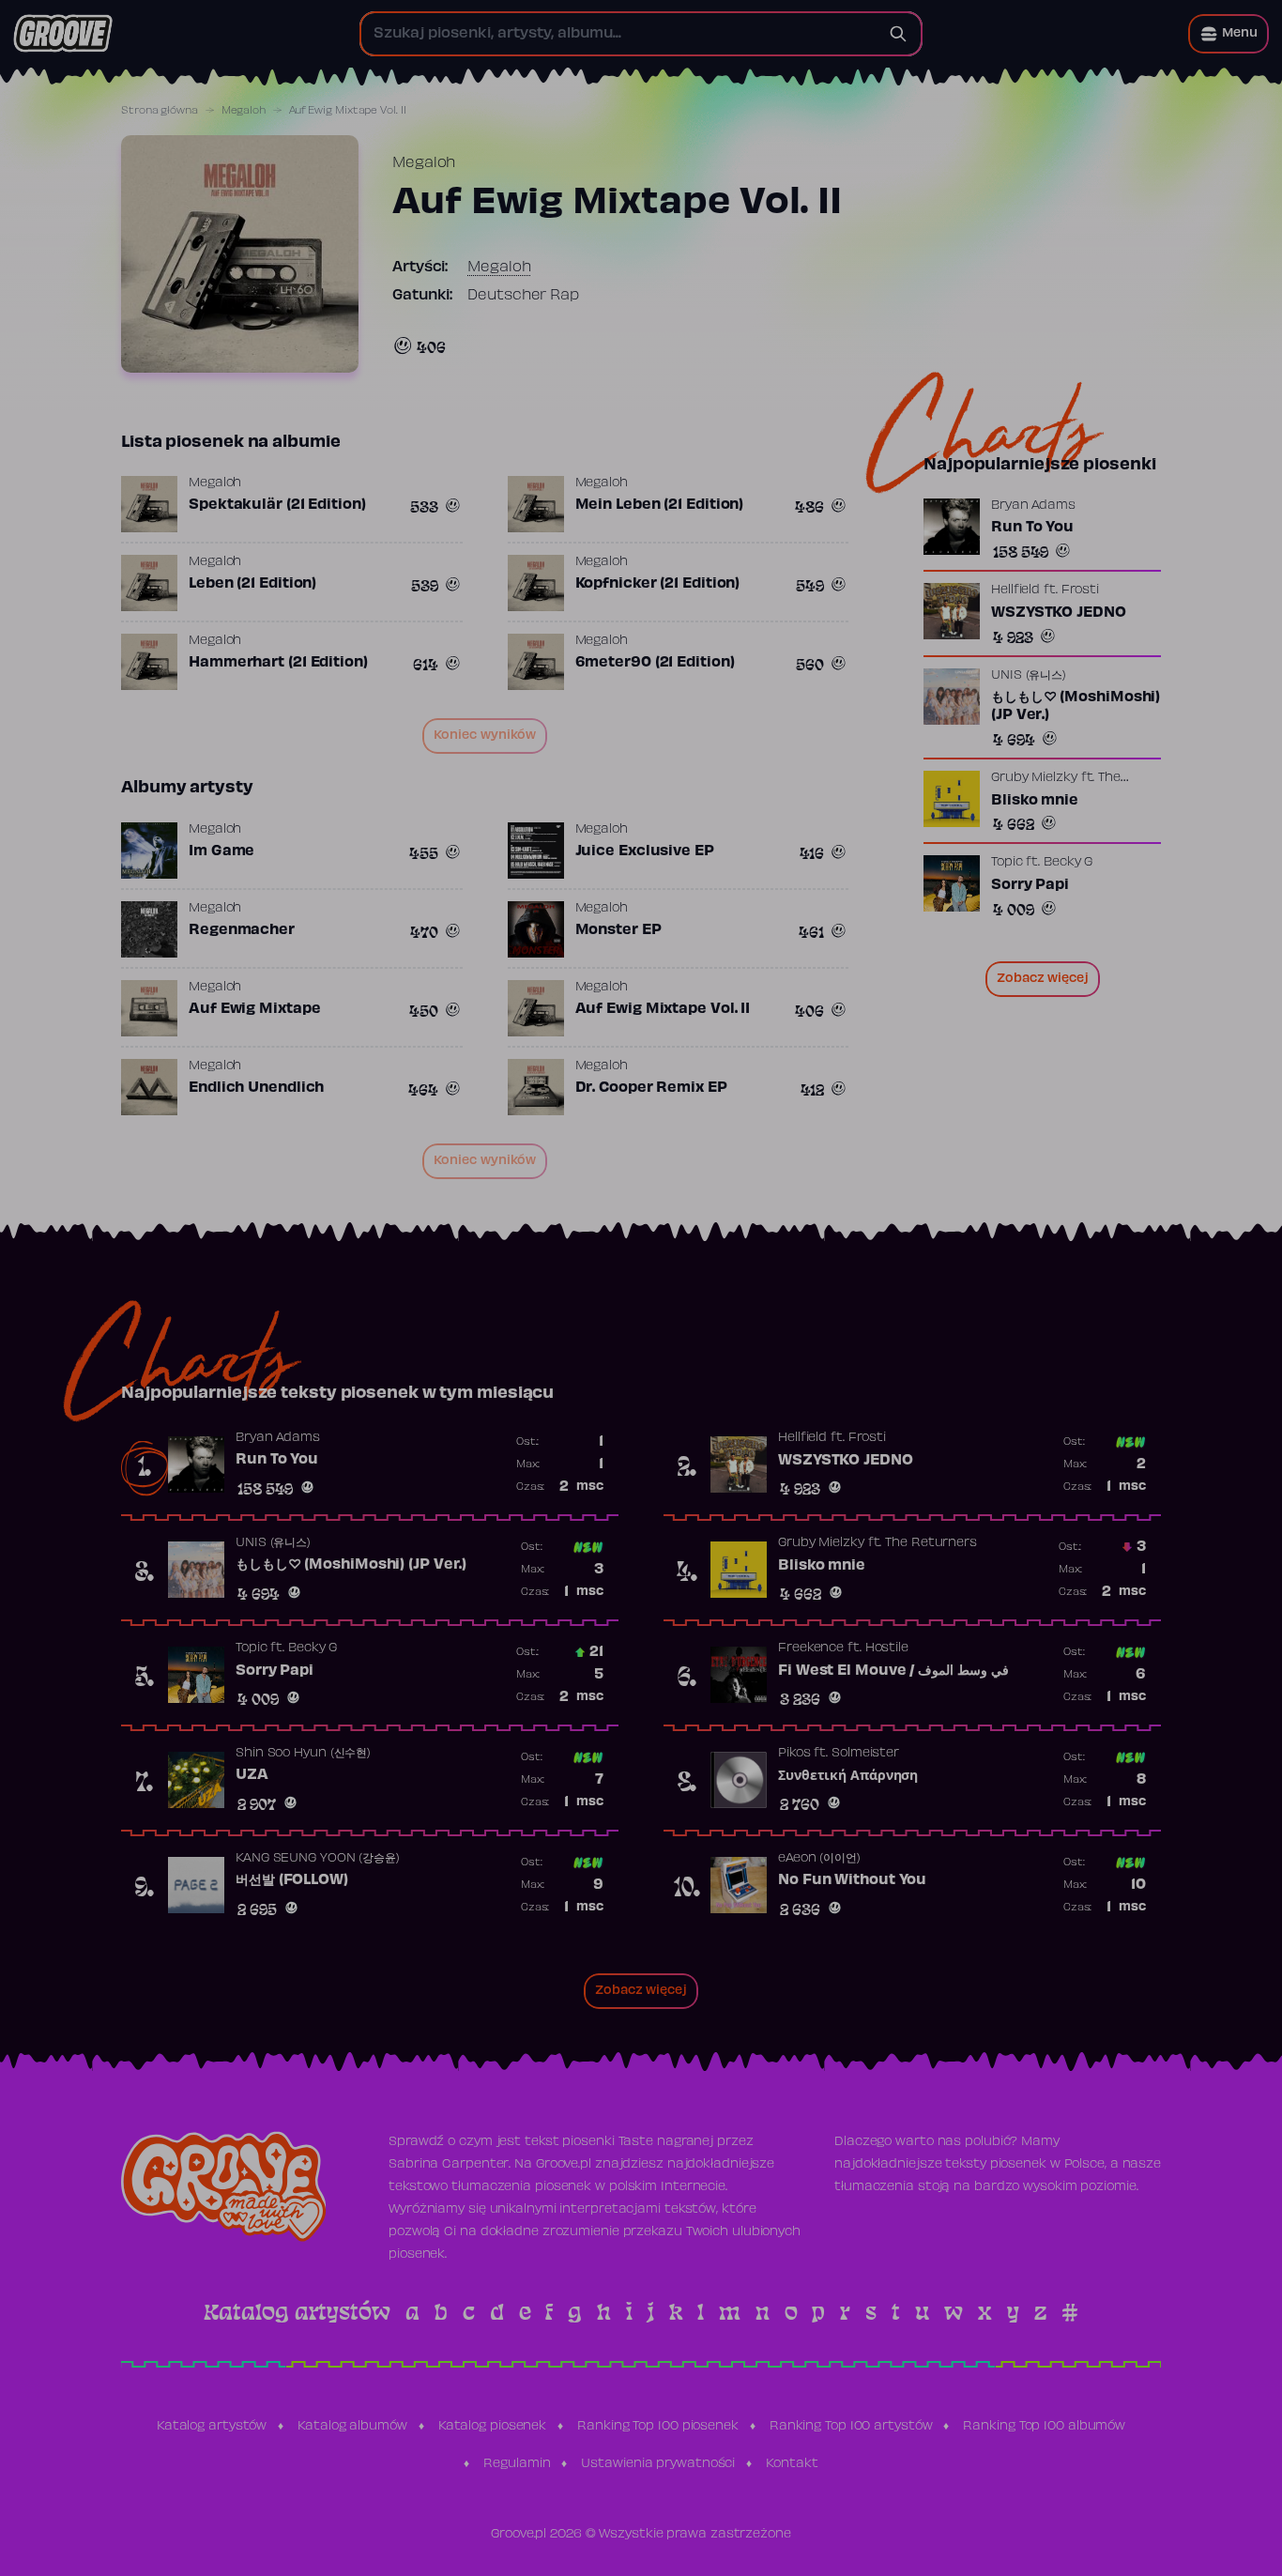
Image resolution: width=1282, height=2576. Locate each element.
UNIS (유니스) (1029, 676)
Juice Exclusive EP (645, 851)
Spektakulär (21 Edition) (277, 505)
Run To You (1032, 528)
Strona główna (160, 111)
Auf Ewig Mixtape (254, 1009)
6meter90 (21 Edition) (655, 663)
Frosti (1080, 590)
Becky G (1068, 863)
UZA (252, 1775)
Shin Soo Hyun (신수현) (303, 1754)
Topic (1007, 863)
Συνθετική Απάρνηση (848, 1776)
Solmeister (865, 1754)
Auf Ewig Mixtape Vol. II (663, 1009)
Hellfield (1015, 590)
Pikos (794, 1754)
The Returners (931, 1543)
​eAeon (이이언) (819, 1859)
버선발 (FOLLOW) (292, 1880)
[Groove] (63, 34)
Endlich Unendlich (256, 1088)
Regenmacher (242, 930)
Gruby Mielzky (1034, 778)
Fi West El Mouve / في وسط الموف (893, 1671)
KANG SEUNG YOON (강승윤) (318, 1859)
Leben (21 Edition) (252, 584)
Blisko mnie (1035, 801)
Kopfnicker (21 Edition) (658, 584)
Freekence (811, 1648)
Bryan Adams (1033, 506)
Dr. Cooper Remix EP (651, 1088)
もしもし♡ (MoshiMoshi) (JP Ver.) (1076, 707)
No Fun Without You (852, 1880)
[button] (1229, 34)
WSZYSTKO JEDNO (1059, 613)
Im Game (221, 851)
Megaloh (244, 111)
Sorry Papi (1030, 885)
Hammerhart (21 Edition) (278, 663)
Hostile (887, 1648)
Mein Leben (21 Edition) (660, 505)
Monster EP (618, 930)
